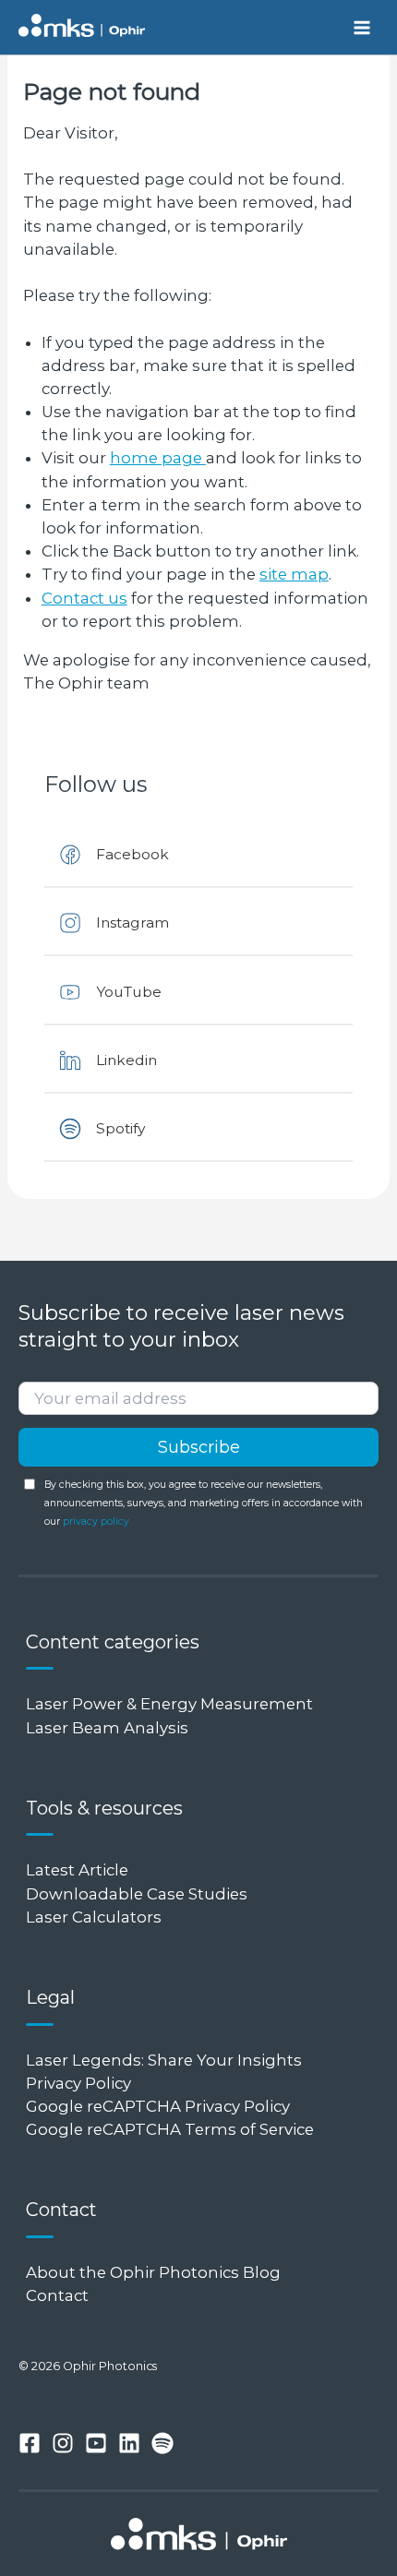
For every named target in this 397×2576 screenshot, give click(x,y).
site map (294, 574)
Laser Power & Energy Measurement (169, 1704)
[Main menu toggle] (361, 27)
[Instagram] (63, 2443)
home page (158, 458)
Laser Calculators (94, 1917)
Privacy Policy (78, 2083)
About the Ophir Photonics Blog (155, 2272)
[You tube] (96, 2443)
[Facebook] (30, 2443)
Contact (57, 2295)
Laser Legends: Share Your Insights (164, 2060)
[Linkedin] (129, 2443)
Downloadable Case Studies (137, 1894)
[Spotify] (162, 2443)
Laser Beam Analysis (107, 1728)
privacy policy (96, 1522)
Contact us (84, 598)
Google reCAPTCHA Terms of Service (170, 2129)
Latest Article (77, 1870)
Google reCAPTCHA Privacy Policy (158, 2106)
